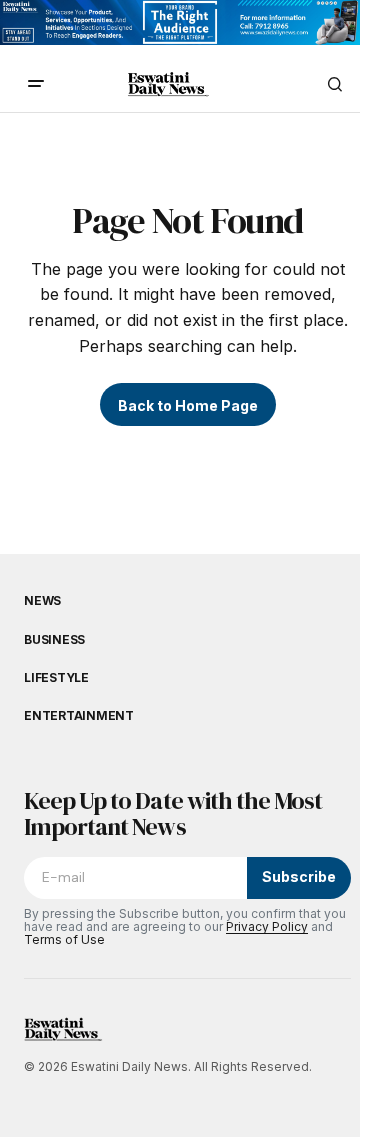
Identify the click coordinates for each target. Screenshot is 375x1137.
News (42, 601)
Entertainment (79, 716)
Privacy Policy (267, 926)
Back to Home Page (188, 405)
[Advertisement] (180, 27)
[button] (36, 84)
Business (54, 640)
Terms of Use (64, 939)
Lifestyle (56, 678)
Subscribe (299, 876)
